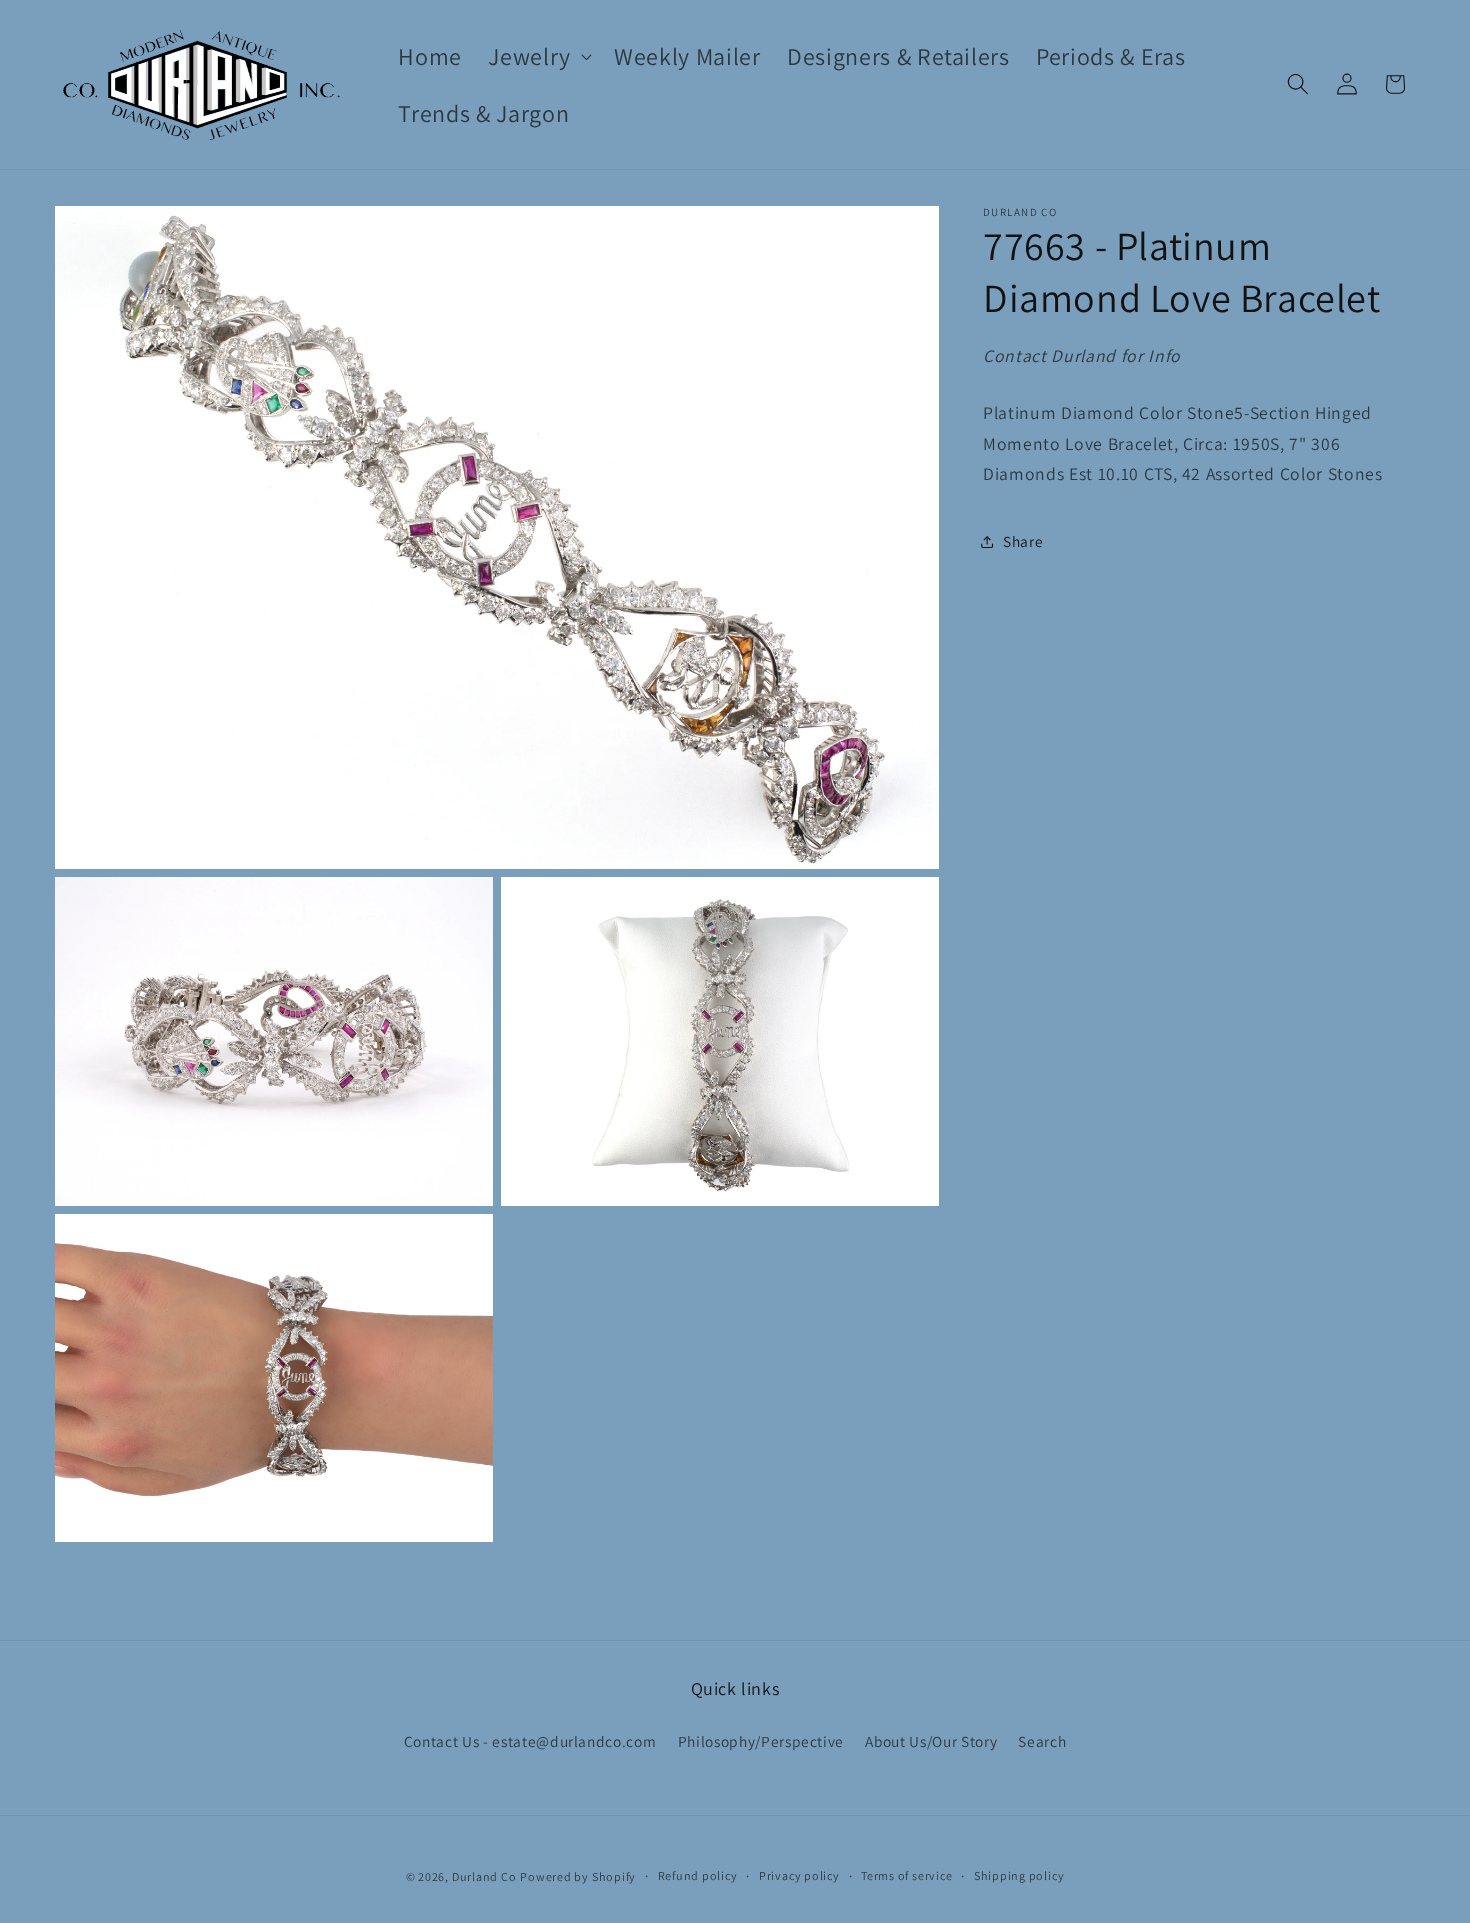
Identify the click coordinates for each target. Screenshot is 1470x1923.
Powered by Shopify (578, 1876)
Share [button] (1023, 541)
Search (1042, 1741)
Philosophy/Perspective (761, 1741)
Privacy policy (799, 1875)
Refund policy (698, 1875)
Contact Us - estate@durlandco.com (530, 1741)
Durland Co (484, 1876)
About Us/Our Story (931, 1741)
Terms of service (906, 1875)
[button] (538, 56)
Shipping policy (1019, 1875)
